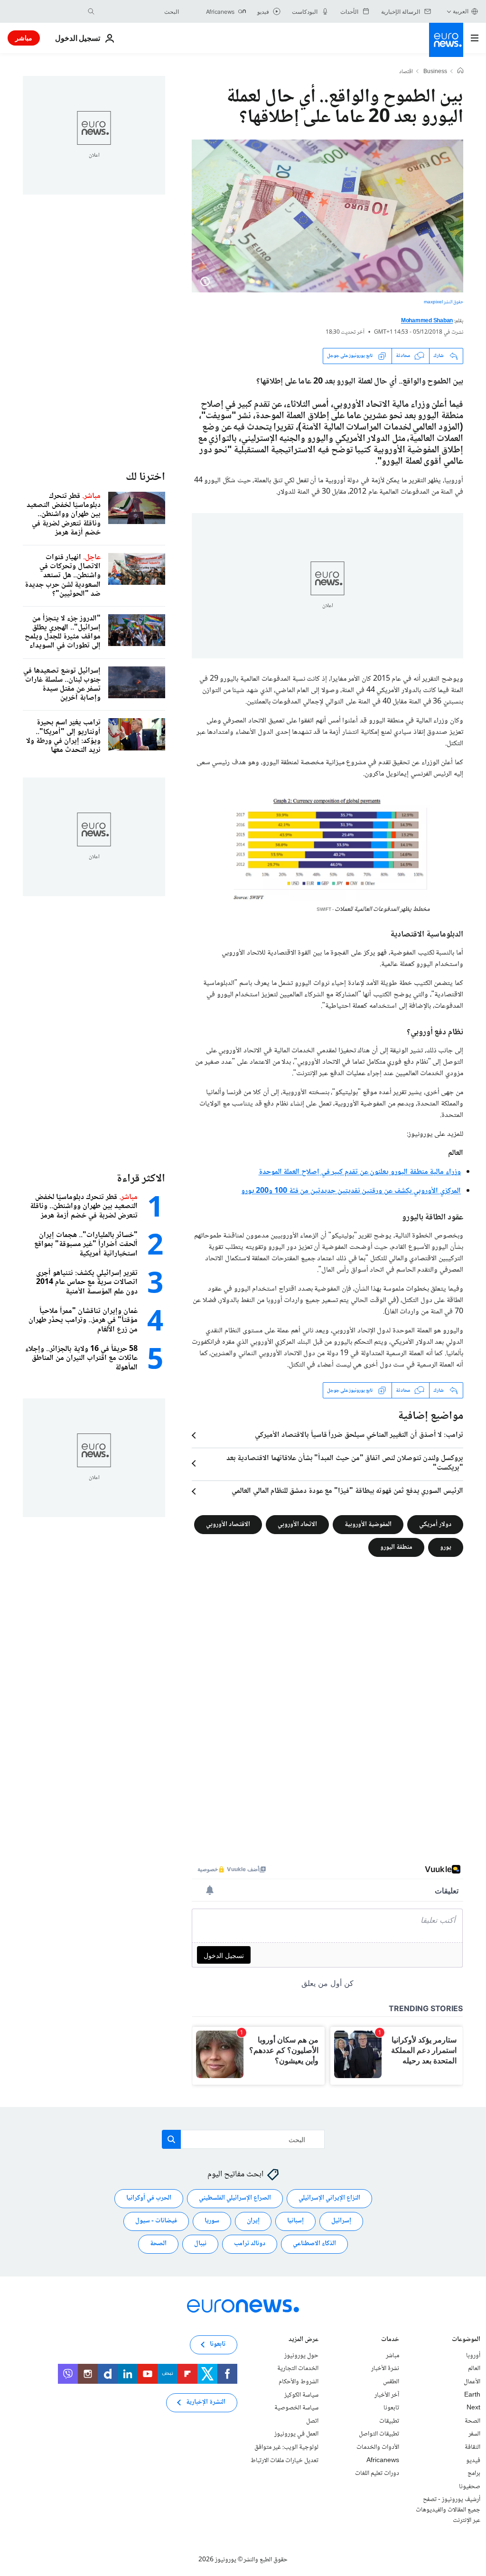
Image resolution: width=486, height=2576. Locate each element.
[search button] (91, 11)
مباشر (24, 38)
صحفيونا (470, 2487)
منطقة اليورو (396, 1547)
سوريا (212, 2221)
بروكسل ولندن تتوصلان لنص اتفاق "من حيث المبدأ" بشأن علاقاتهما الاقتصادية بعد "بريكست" (345, 1463)
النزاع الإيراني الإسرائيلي (329, 2199)
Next (473, 2408)
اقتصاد (406, 72)
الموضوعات (466, 2340)
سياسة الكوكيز (301, 2395)
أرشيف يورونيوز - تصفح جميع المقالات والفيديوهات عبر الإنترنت (448, 2510)
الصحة (158, 2244)
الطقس (391, 2382)
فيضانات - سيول (156, 2221)
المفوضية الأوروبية (368, 1525)
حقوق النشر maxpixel (444, 302)
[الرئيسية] (460, 72)
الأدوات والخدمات (378, 2447)
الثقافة (472, 2447)
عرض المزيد (304, 2340)
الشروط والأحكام (299, 2382)
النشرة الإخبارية (206, 2403)
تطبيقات (389, 2421)
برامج (474, 2474)
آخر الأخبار (387, 2395)
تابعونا (391, 2408)
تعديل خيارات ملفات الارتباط (285, 2461)
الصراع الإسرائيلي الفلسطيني (235, 2199)
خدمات (390, 2340)
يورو (446, 1547)
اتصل (312, 2421)
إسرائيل (341, 2221)
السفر (474, 2435)
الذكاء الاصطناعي (314, 2244)
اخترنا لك (145, 477)
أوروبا (473, 2356)
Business (435, 72)
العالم (474, 2369)
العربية (461, 11)
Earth (472, 2395)
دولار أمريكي (435, 1525)
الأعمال (472, 2382)
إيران (253, 2221)
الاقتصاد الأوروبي (228, 1525)
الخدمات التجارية (298, 2369)
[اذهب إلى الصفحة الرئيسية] (446, 40)
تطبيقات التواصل (379, 2435)
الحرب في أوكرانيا (149, 2199)
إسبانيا (295, 2221)
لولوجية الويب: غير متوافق (286, 2447)
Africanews (383, 2461)
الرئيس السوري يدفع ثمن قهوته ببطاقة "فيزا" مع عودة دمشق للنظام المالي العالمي (347, 1491)
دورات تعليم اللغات (377, 2474)
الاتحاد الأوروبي (297, 1525)
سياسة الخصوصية (296, 2408)
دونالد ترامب (250, 2244)
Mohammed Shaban (427, 321)
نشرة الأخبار (385, 2369)
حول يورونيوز (301, 2356)
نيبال (200, 2244)
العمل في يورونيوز (296, 2435)
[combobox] (139, 11)
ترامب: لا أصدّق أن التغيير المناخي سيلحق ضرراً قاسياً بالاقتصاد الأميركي (359, 1435)
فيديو (473, 2461)
